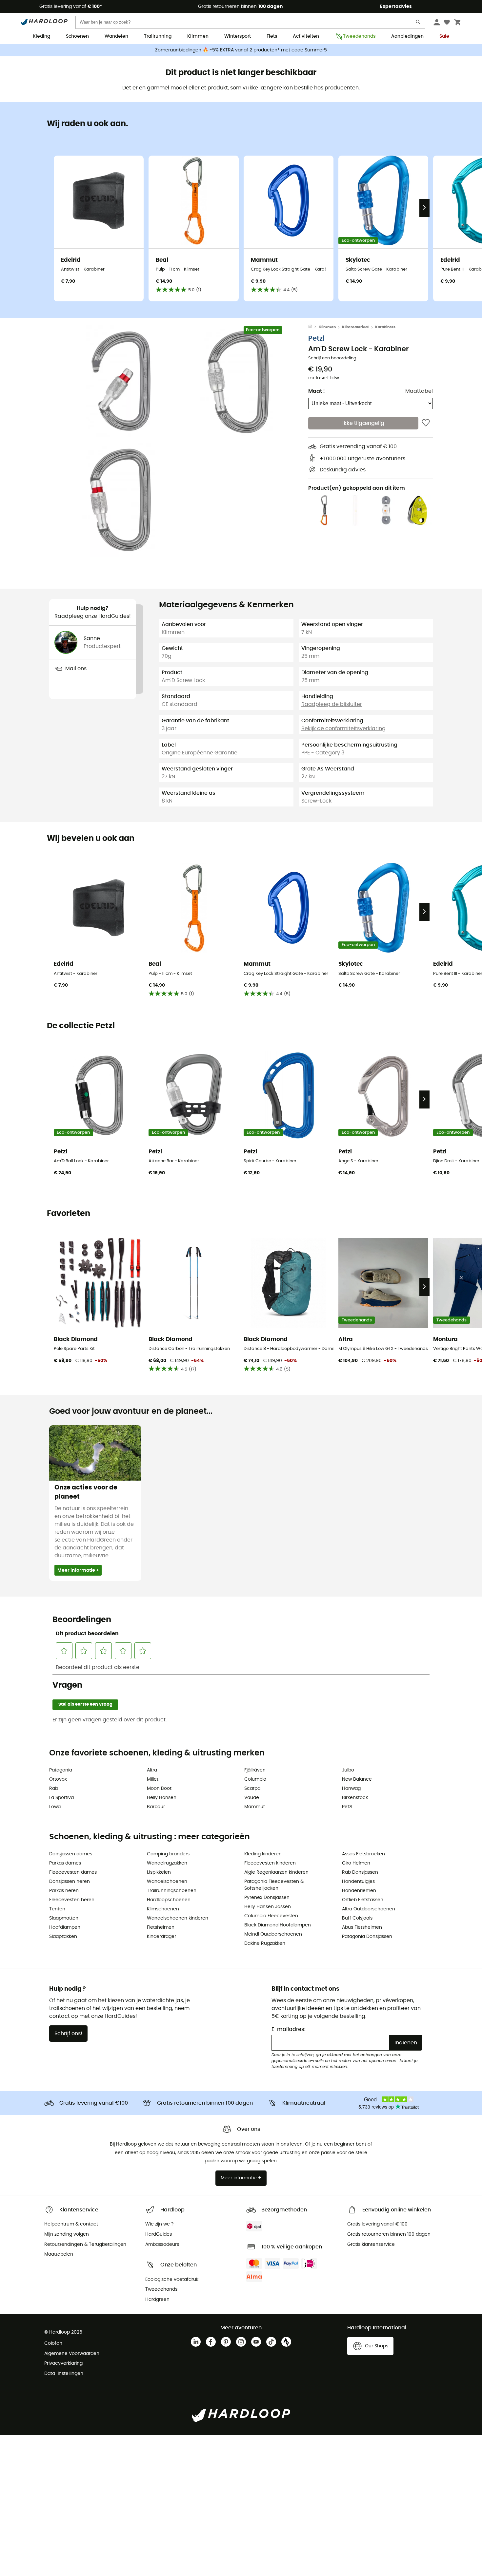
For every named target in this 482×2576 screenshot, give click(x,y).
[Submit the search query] (418, 23)
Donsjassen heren (70, 1882)
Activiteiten (306, 36)
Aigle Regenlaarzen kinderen (276, 1872)
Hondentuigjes (358, 1882)
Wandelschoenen (167, 1882)
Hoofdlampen (65, 1927)
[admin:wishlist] (426, 423)
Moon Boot (159, 1789)
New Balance (357, 1779)
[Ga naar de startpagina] (313, 327)
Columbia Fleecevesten (271, 1916)
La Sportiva (61, 1798)
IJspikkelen (159, 1872)
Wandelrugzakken (167, 1863)
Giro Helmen (356, 1863)
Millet (153, 1779)
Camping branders (168, 1854)
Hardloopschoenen (169, 1900)
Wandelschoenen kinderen (178, 1918)
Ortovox (58, 1779)
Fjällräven (255, 1770)
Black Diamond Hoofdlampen (278, 1925)
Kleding (41, 36)
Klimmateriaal (355, 327)
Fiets (272, 36)
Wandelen (116, 36)
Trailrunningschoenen (172, 1891)
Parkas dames (65, 1863)
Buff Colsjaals (357, 1918)
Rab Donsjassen (360, 1872)
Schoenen (77, 36)
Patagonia (61, 1770)
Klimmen (198, 36)
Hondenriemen (359, 1891)
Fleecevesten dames (73, 1872)
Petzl (316, 339)
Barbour (156, 1807)
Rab (54, 1789)
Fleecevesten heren (72, 1900)
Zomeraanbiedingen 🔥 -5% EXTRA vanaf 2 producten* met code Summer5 (241, 50)
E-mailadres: (289, 2029)
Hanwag (351, 1789)
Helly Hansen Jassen (268, 1907)
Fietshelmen (161, 1927)
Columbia (255, 1779)
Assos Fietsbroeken (363, 1854)
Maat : (316, 391)
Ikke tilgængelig (363, 423)
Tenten (57, 1909)
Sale (444, 36)
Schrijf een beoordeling (332, 358)
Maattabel (419, 391)
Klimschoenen (163, 1909)
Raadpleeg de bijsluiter (332, 704)
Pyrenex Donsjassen (267, 1898)
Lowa (55, 1807)
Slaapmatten (64, 1918)
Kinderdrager (161, 1937)
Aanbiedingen (407, 36)
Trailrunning (158, 36)
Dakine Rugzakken (265, 1943)
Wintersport (238, 36)
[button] (120, 382)
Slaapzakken (63, 1937)
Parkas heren (64, 1891)
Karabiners (385, 327)
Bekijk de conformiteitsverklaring (343, 729)
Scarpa (252, 1789)
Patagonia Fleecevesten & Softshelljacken (274, 1885)
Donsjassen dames (71, 1854)
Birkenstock (355, 1798)
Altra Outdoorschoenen (369, 1909)
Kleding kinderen (263, 1854)
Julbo (348, 1770)
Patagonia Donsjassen (367, 1937)
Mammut (255, 1807)
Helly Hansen (162, 1798)
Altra (152, 1770)
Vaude (252, 1798)
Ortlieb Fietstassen (363, 1900)
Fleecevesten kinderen (270, 1863)
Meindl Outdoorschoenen (273, 1934)
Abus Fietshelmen (362, 1927)
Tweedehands (359, 36)
